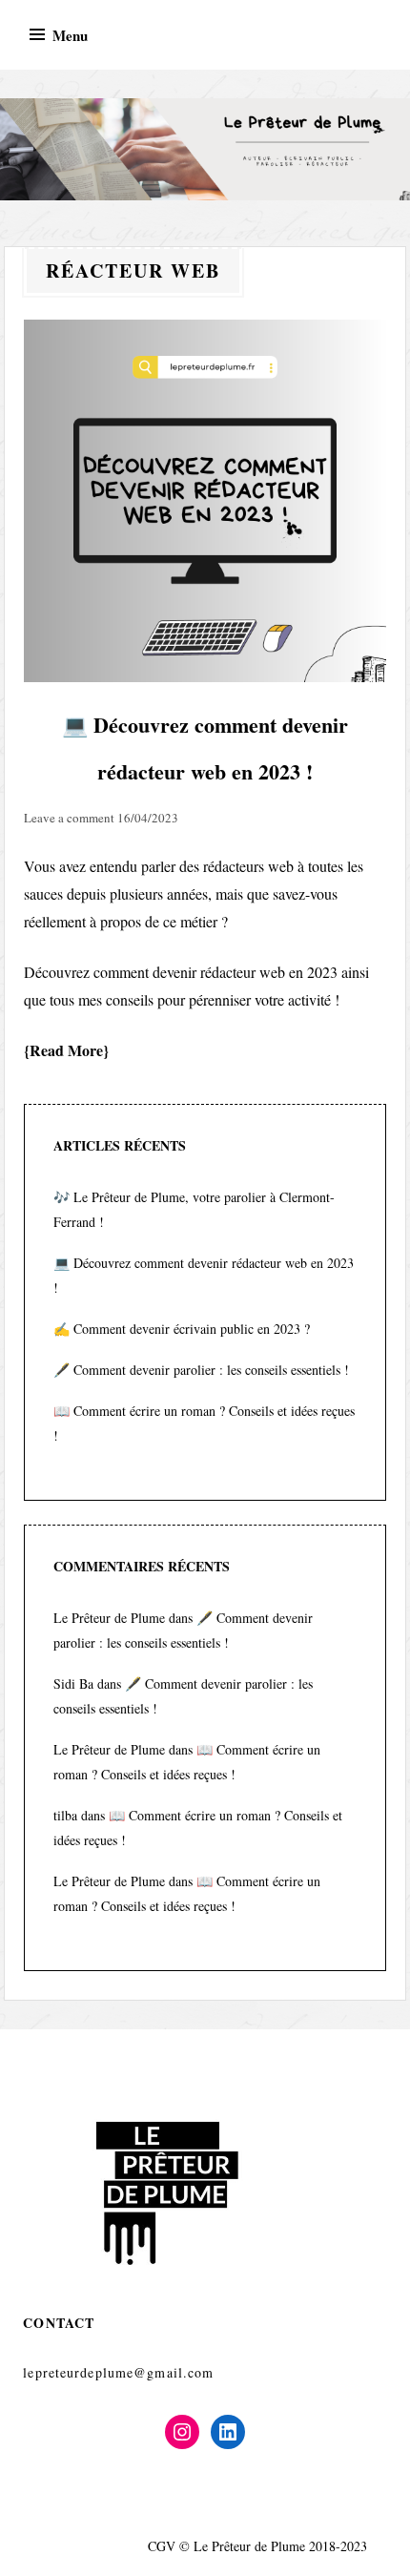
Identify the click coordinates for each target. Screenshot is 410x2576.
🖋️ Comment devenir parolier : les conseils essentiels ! (201, 1370)
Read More (66, 1050)
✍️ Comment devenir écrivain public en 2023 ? (182, 1329)
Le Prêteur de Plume (109, 1618)
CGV (162, 2546)
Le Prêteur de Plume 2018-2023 (280, 2546)
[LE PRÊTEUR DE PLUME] (205, 149)
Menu (70, 35)
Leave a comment (69, 818)
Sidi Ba (73, 1683)
